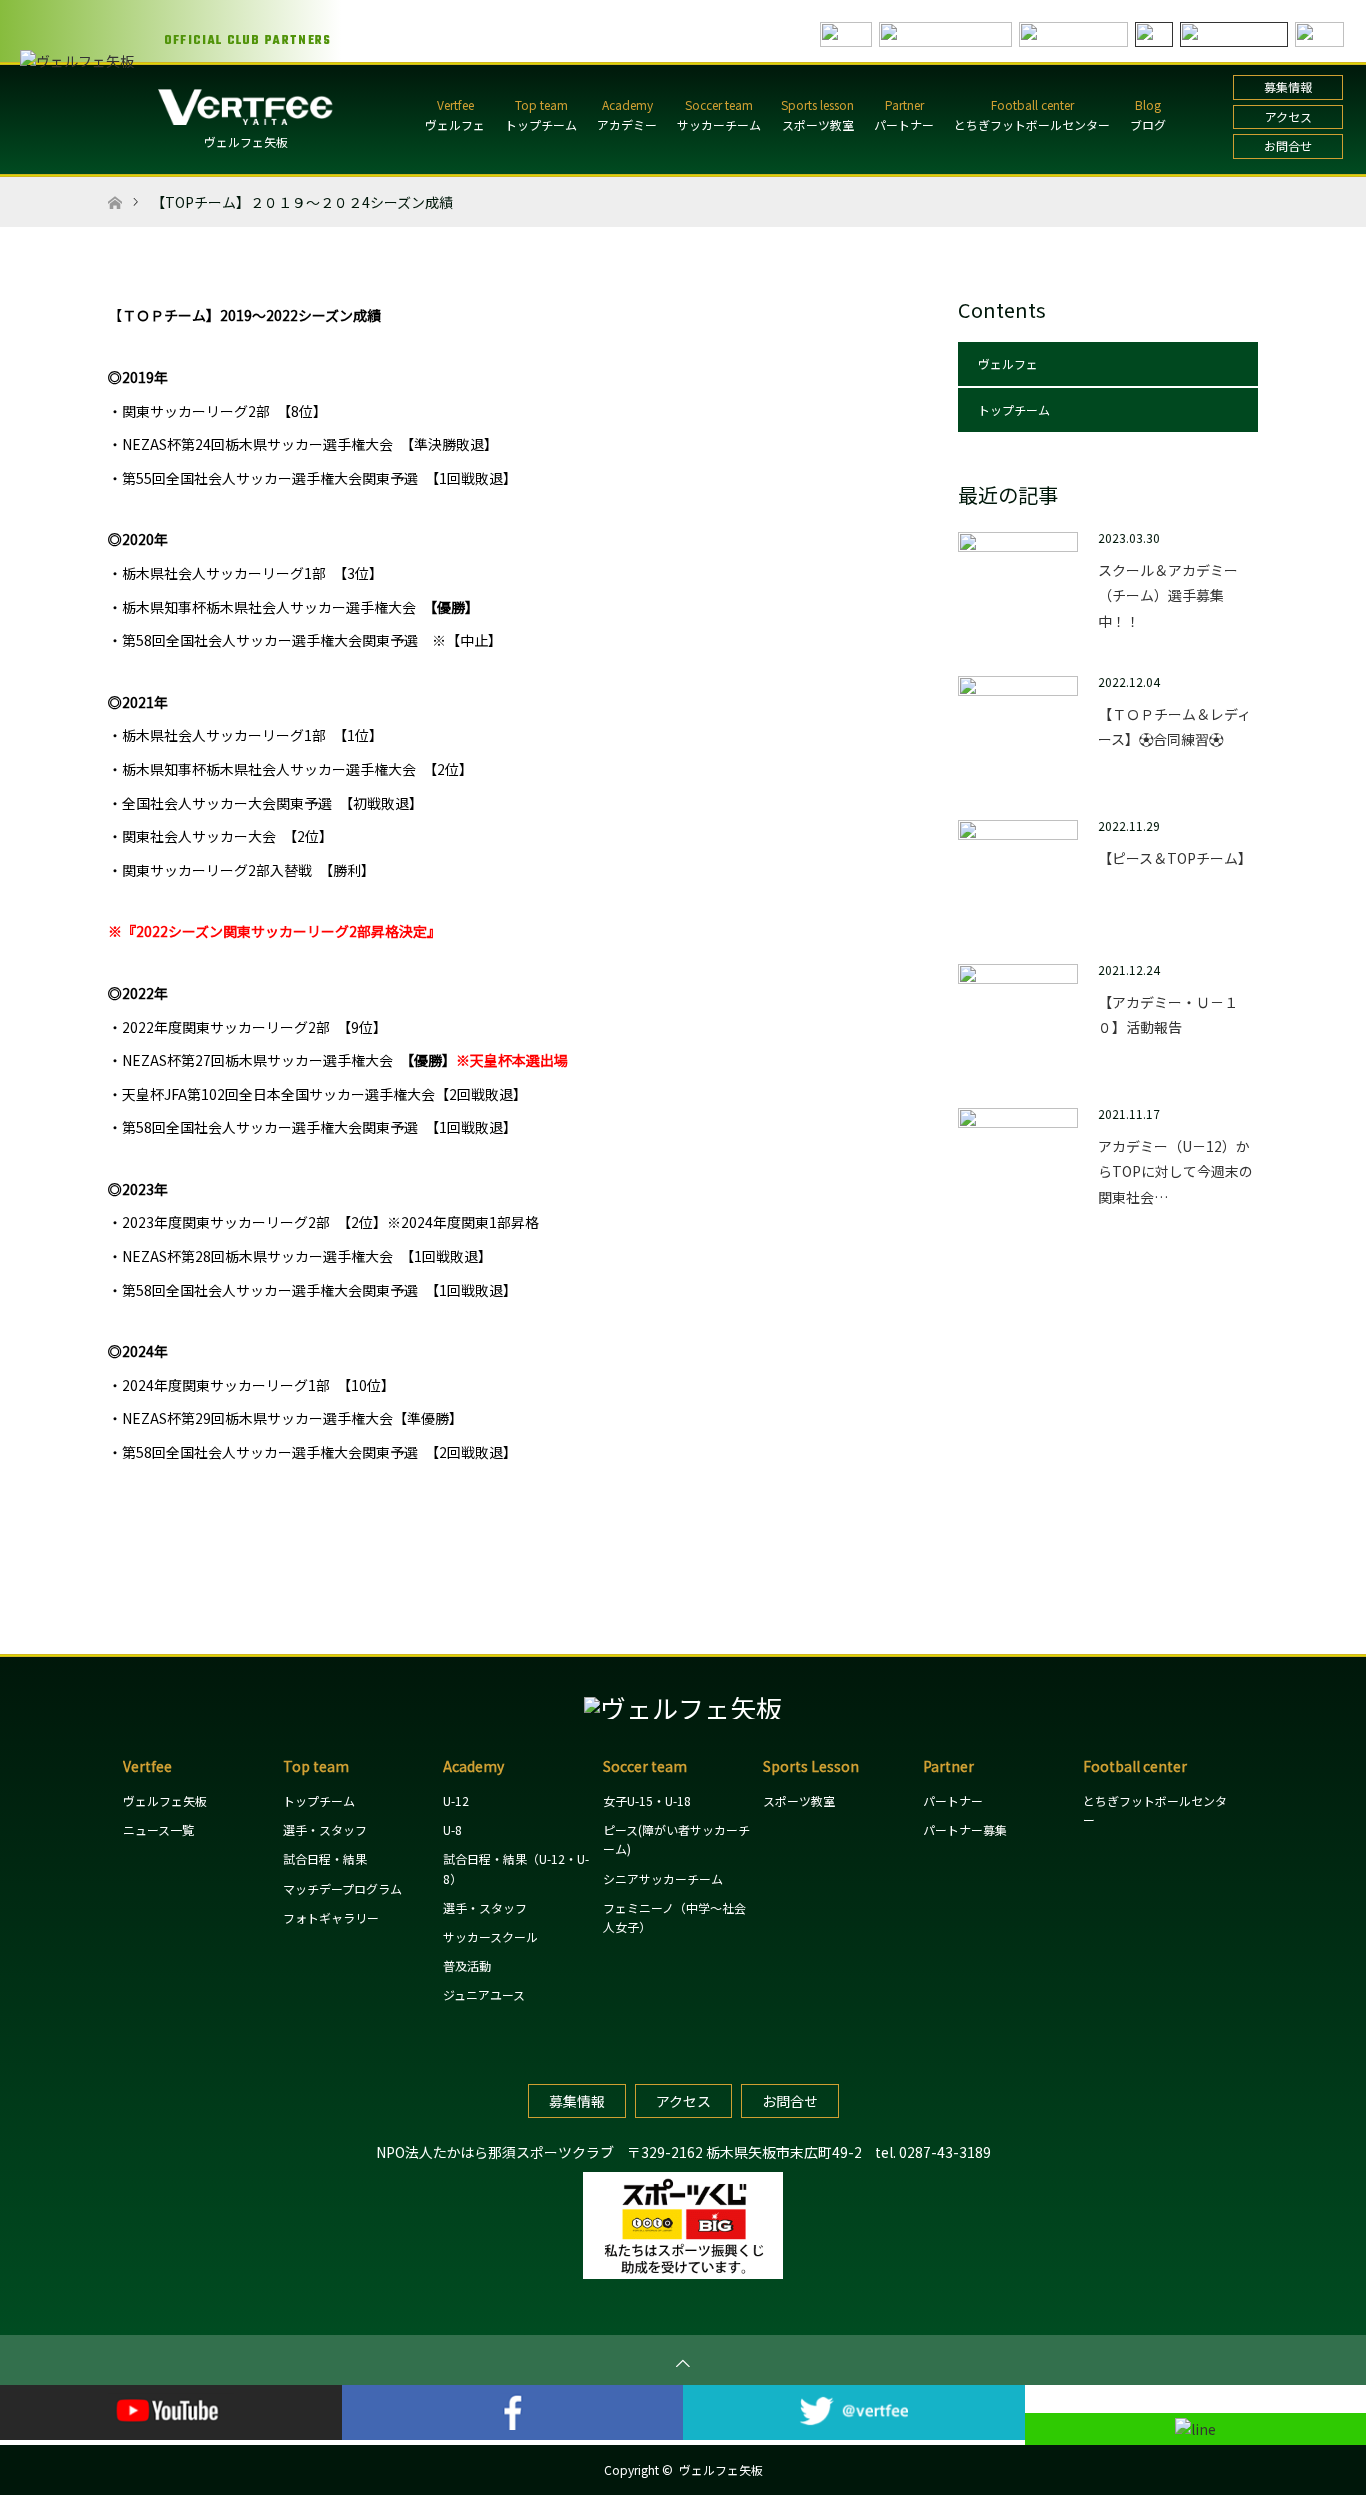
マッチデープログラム (342, 1888)
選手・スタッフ (325, 1829)
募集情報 (1288, 86)
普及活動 (467, 1965)
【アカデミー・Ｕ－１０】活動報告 (1168, 1014)
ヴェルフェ (455, 124)
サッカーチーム (719, 124)
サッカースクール (490, 1936)
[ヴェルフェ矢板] (683, 1707)
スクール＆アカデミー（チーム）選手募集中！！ (1168, 595)
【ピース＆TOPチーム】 (1175, 858)
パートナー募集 (965, 1829)
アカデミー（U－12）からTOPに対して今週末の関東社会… (1175, 1171)
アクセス (1288, 116)
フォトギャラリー (331, 1917)
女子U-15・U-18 (647, 1800)
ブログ (1148, 124)
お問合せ (1288, 145)
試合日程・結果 (325, 1858)
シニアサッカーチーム (663, 1878)
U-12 (456, 1800)
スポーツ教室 (818, 124)
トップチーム (541, 124)
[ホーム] (114, 184)
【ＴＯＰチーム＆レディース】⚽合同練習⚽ (1174, 726)
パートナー (904, 124)
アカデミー (627, 124)
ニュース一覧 (158, 1829)
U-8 (452, 1829)
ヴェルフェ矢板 (246, 141)
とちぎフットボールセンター (1032, 124)
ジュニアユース (484, 1994)
